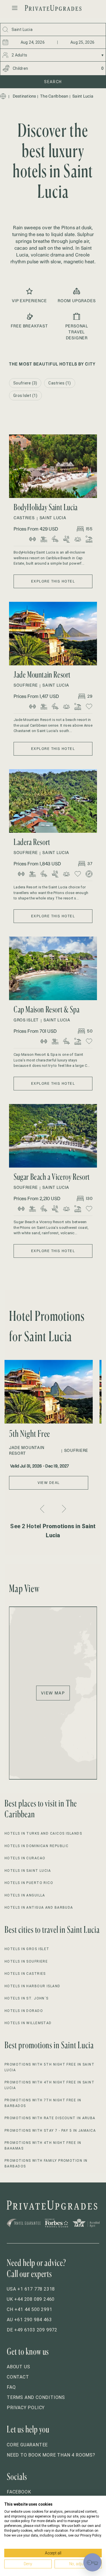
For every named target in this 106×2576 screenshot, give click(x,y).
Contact (18, 2377)
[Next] (63, 1509)
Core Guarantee (27, 2445)
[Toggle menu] (15, 8)
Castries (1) (60, 383)
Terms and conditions (36, 2397)
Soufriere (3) (25, 383)
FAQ (11, 2387)
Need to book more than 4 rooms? (51, 2455)
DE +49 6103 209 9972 (32, 2330)
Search (53, 82)
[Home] (3, 96)
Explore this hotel (53, 581)
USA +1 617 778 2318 (31, 2289)
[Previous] (43, 1509)
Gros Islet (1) (25, 396)
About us (18, 2367)
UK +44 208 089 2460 (31, 2299)
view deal (49, 1483)
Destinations (24, 96)
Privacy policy (26, 2408)
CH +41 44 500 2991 (29, 2309)
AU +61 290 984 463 (29, 2320)
